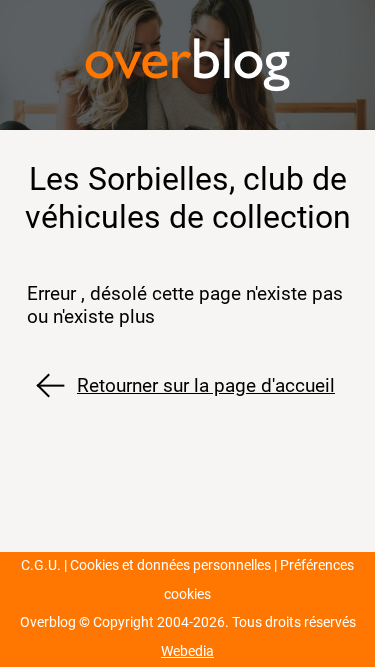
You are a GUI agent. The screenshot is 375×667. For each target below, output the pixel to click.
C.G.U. (41, 565)
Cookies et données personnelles (170, 565)
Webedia (187, 651)
